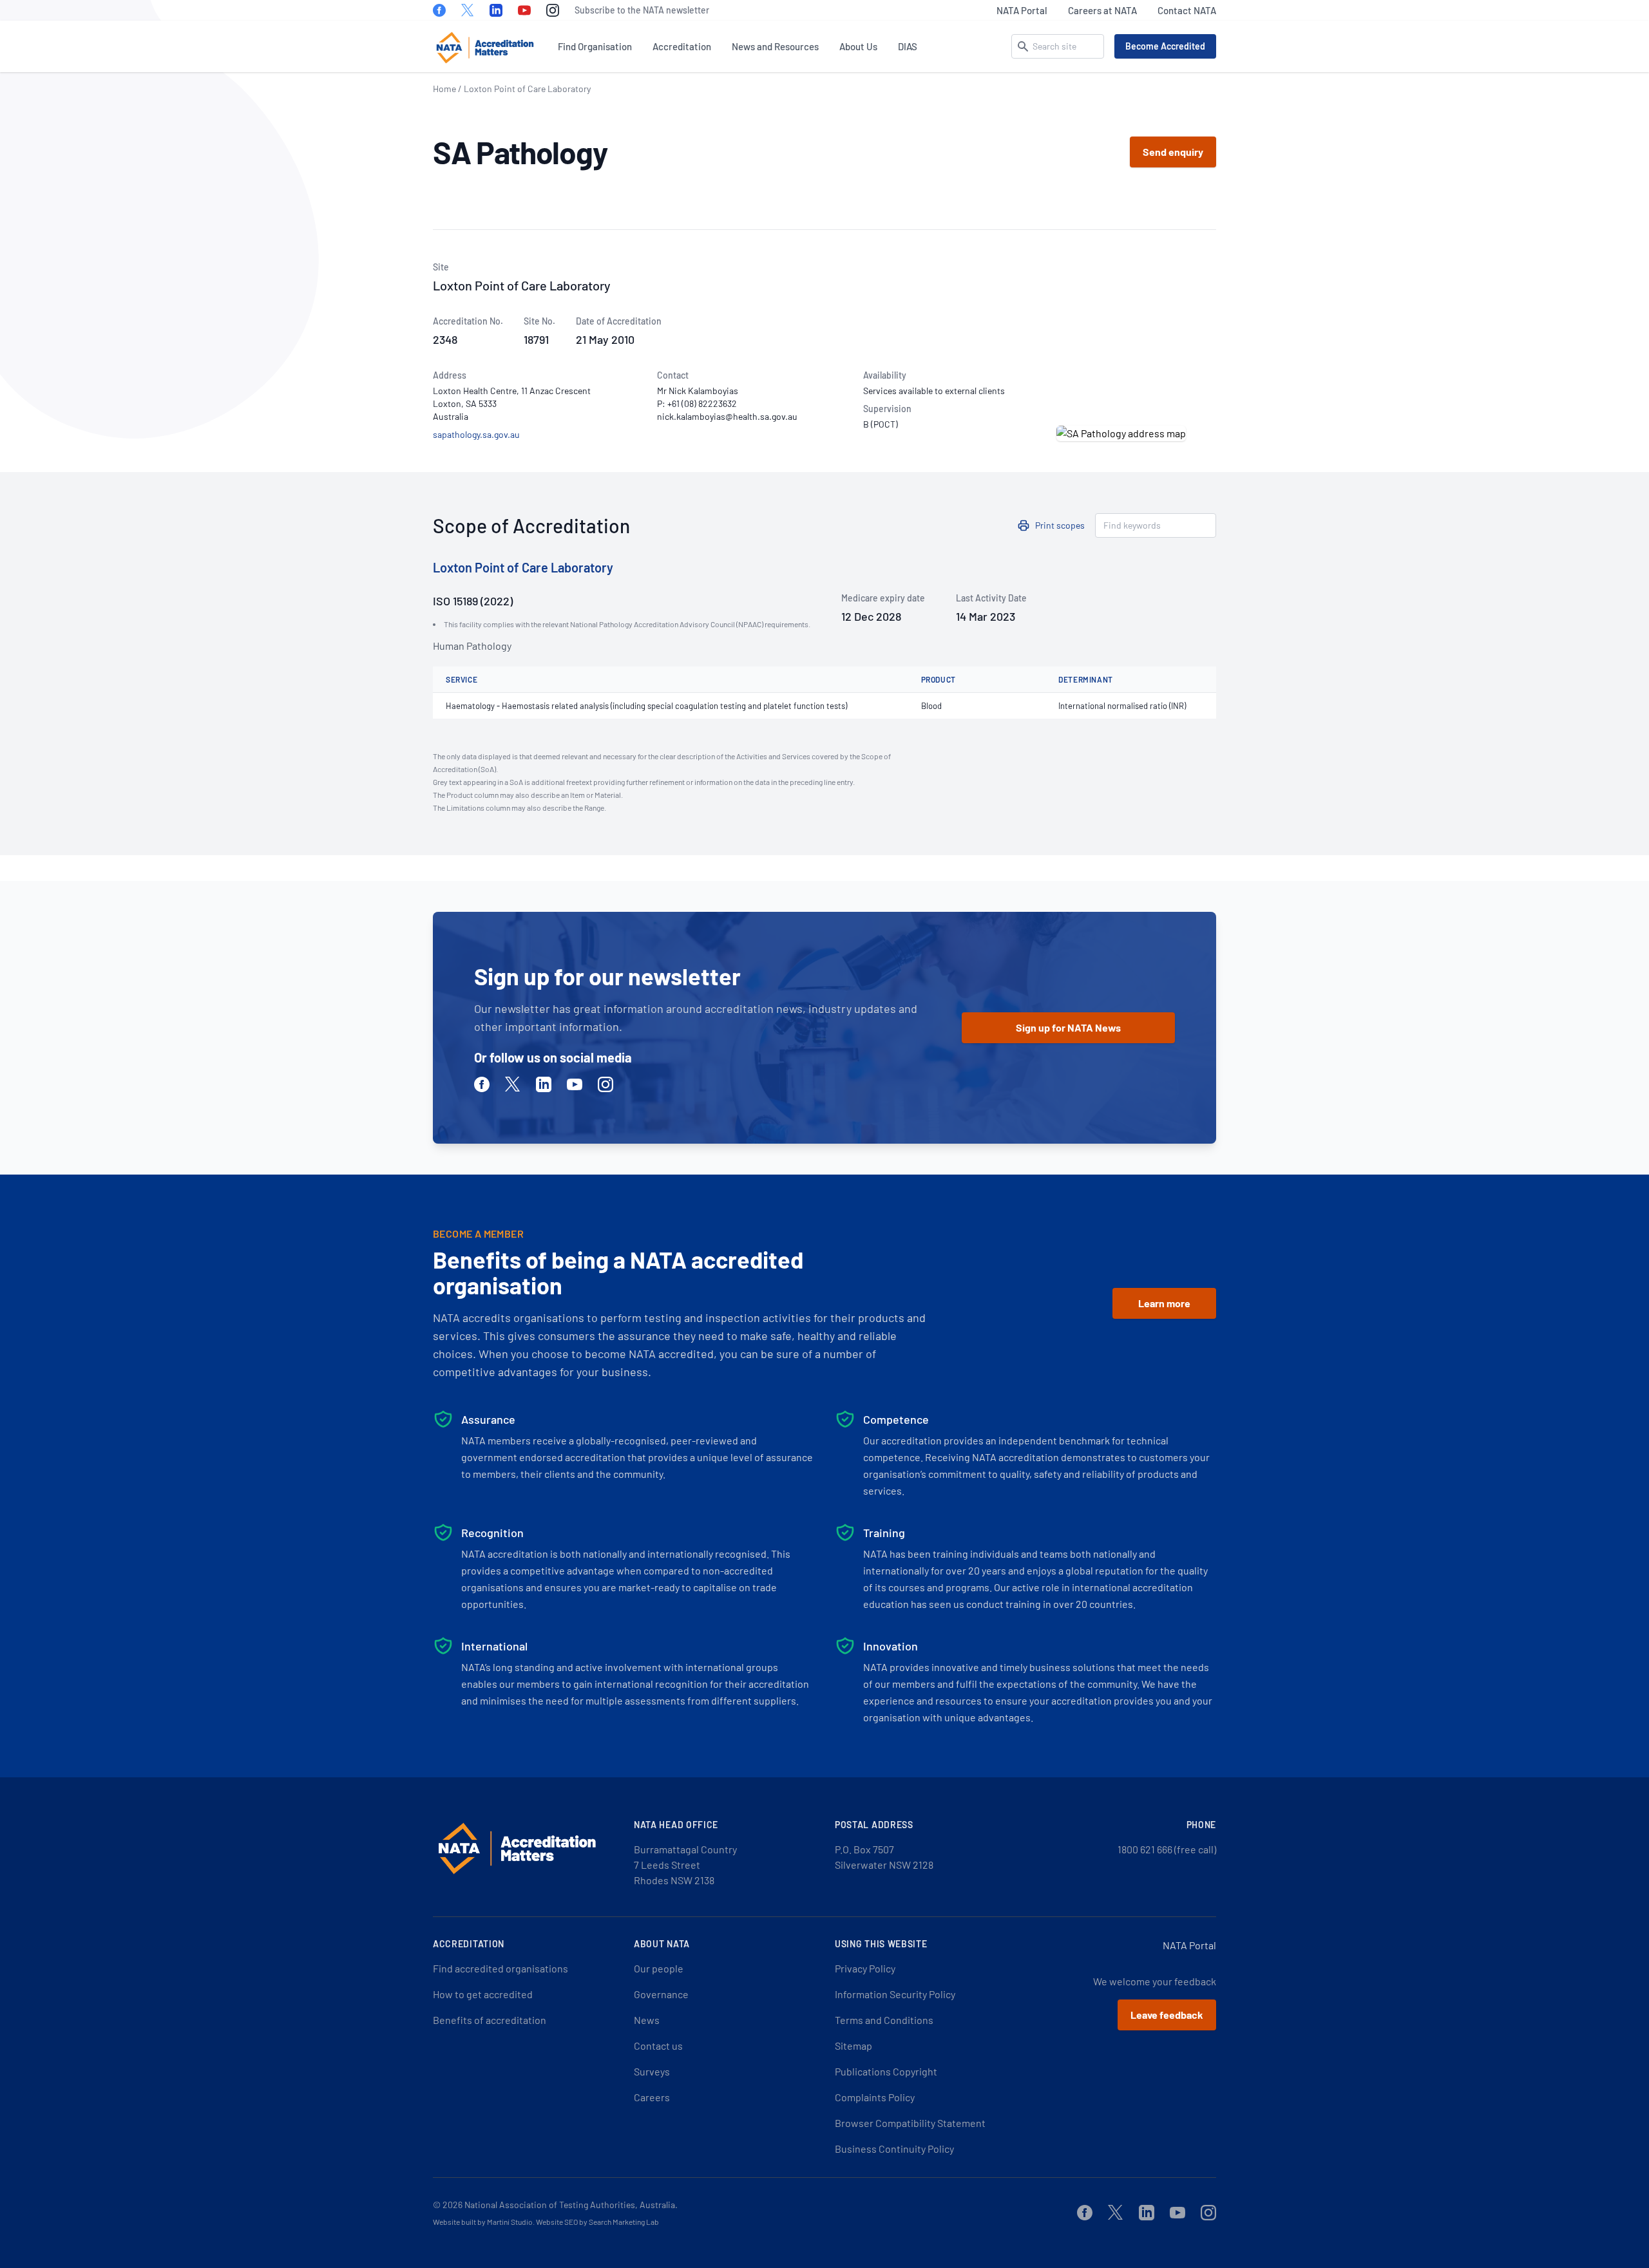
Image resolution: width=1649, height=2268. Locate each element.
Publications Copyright (886, 2071)
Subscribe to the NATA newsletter (642, 10)
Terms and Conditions (884, 2020)
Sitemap (853, 2046)
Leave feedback (1167, 2015)
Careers (652, 2097)
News (647, 2020)
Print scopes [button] (1060, 525)
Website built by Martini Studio (483, 2222)
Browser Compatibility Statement (910, 2123)
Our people (659, 1968)
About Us (858, 46)
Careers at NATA (1102, 10)
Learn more (1164, 1303)
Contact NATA (1187, 10)
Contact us (658, 2046)
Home (444, 89)
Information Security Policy (895, 1994)
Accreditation (682, 46)
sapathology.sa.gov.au (476, 434)
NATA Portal (1022, 10)
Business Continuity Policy (894, 2149)
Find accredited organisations (500, 1968)
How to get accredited (483, 1994)
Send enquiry (1173, 152)
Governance (661, 1994)
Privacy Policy (865, 1968)
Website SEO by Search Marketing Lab (597, 2222)
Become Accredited (1165, 46)
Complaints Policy (875, 2097)
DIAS (908, 46)
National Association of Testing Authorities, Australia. (571, 2205)
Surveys (652, 2071)
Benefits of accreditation (490, 2020)
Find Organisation (595, 46)
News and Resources (775, 46)
